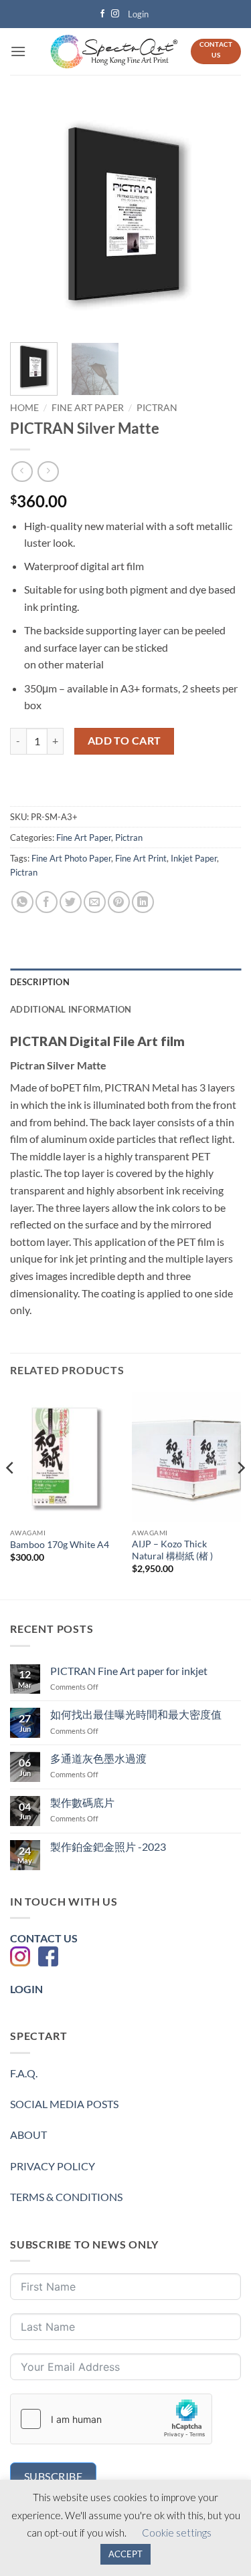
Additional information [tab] (71, 1009)
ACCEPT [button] (125, 2554)
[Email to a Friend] (95, 902)
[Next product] (22, 472)
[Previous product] (48, 472)
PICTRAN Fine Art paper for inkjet (129, 1671)
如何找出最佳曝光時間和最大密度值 (136, 1714)
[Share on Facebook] (47, 902)
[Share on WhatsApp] (22, 902)
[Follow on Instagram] (115, 14)
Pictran (157, 408)
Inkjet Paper (194, 858)
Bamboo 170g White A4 (60, 1545)
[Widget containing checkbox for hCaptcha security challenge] (111, 2419)
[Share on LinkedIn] (143, 902)
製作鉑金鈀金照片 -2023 (108, 1846)
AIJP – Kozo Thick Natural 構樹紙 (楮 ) (172, 1550)
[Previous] (31, 217)
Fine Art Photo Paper (71, 858)
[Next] (220, 217)
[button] (139, 14)
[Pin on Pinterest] (119, 902)
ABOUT (28, 2135)
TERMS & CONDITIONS (66, 2197)
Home (24, 408)
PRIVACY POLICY (53, 2166)
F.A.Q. (24, 2073)
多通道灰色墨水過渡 (98, 1758)
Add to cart (124, 741)
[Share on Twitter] (71, 902)
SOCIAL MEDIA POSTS (64, 2104)
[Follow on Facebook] (102, 14)
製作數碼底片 (82, 1802)
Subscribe (53, 2476)
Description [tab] (40, 982)
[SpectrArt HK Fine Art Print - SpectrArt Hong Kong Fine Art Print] (114, 52)
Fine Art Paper (88, 408)
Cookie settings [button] (177, 2533)
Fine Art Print (141, 858)
